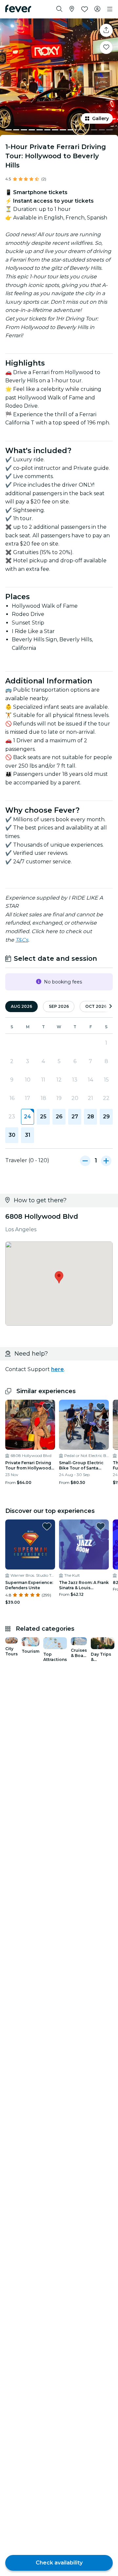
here (58, 1369)
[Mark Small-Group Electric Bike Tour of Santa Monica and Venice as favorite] (101, 1407)
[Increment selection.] (106, 1160)
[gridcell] (28, 1117)
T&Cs (22, 940)
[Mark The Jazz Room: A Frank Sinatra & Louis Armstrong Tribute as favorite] (101, 1526)
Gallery (100, 118)
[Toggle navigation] (110, 9)
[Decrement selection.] (85, 1160)
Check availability (59, 2563)
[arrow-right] (110, 1007)
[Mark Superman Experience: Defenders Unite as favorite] (47, 1526)
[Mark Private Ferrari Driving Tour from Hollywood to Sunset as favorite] (47, 1407)
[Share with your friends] (106, 30)
